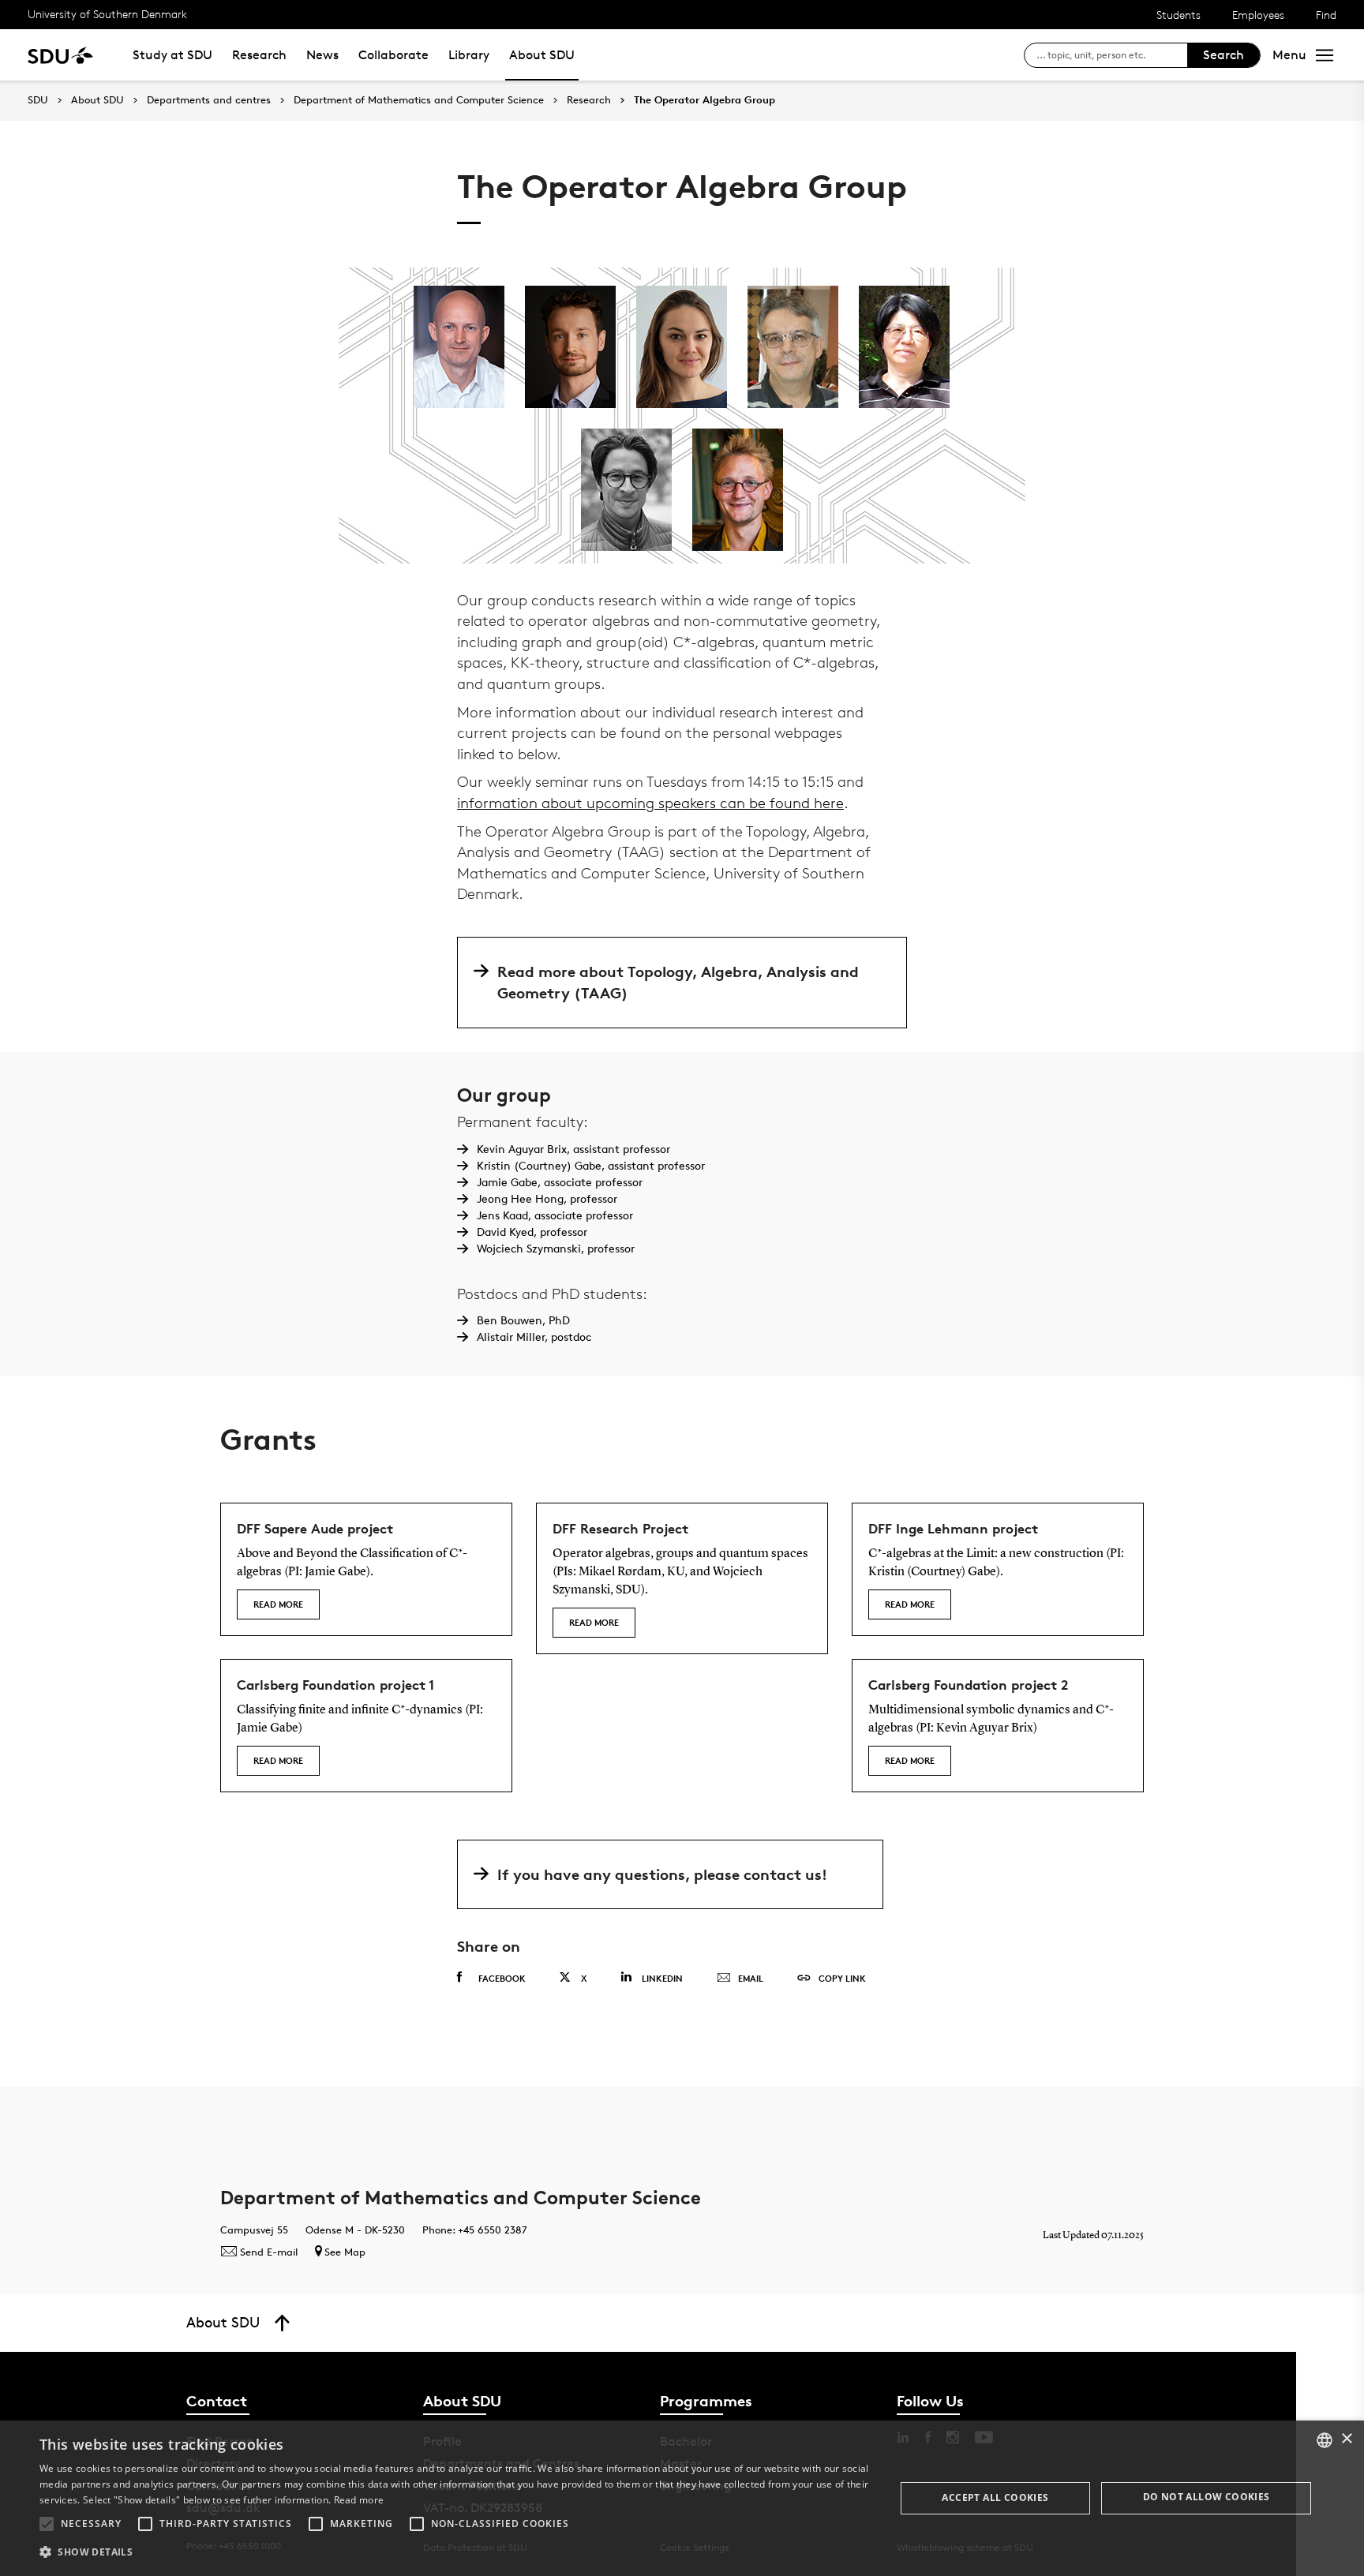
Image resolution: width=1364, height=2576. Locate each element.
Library (469, 55)
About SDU (542, 55)
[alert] (682, 2498)
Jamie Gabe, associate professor (560, 1182)
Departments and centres (209, 100)
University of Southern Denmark (107, 14)
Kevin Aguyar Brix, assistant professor (573, 1149)
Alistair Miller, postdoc (534, 1337)
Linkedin (662, 1978)
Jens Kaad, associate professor (555, 1215)
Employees (1258, 15)
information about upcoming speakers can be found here (650, 803)
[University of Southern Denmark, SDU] (60, 55)
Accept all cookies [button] (995, 2497)
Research (259, 55)
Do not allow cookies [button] (1207, 2497)
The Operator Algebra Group (704, 100)
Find (1326, 15)
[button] (47, 2524)
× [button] (1346, 2439)
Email (751, 1978)
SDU (38, 100)
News (322, 55)
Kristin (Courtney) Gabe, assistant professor (591, 1165)
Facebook (502, 1978)
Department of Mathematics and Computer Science (419, 100)
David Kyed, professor (532, 1232)
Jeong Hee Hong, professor (547, 1198)
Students (1179, 15)
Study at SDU (172, 55)
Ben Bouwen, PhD (523, 1320)
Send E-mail (269, 2252)
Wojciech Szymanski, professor (556, 1248)
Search (1223, 55)
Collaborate (393, 55)
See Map (345, 2252)
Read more (278, 1604)
